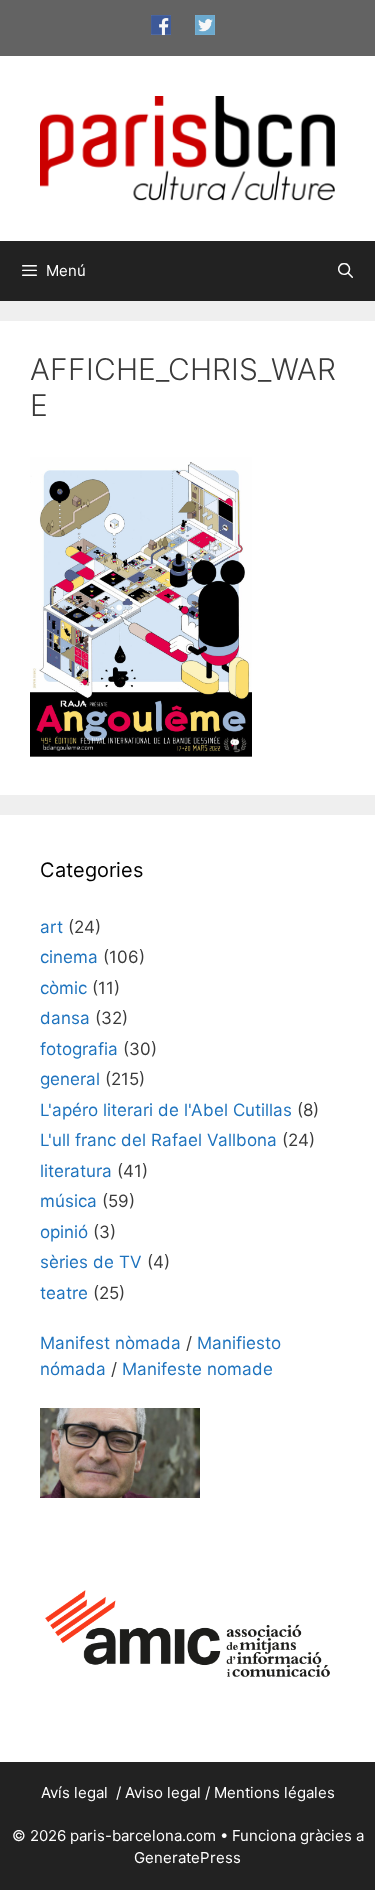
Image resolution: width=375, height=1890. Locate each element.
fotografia (79, 1049)
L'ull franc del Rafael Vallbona (158, 1140)
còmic (63, 988)
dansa (65, 1018)
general (70, 1079)
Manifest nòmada (110, 1343)
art (51, 927)
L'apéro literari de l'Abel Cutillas (166, 1110)
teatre (64, 1293)
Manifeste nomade (197, 1369)
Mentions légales (274, 1792)
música (68, 1201)
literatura (76, 1171)
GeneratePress (187, 1857)
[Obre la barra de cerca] (345, 271)
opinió (64, 1232)
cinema (69, 957)
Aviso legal (163, 1792)
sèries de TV (91, 1262)
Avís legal (76, 1792)
